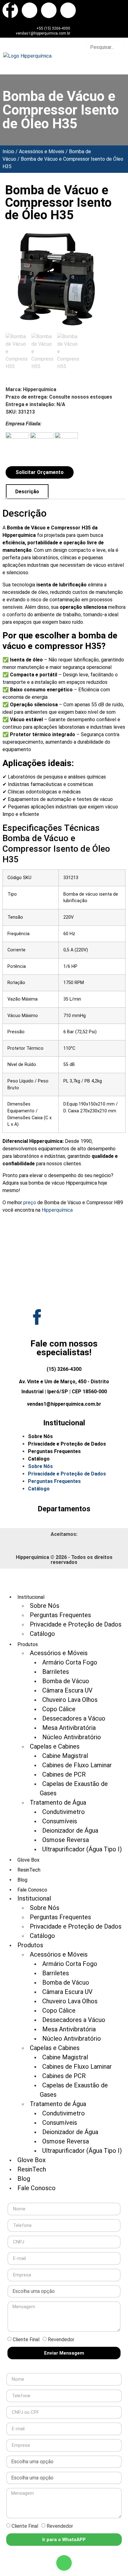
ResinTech (29, 1870)
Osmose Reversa (66, 1840)
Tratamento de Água (58, 1802)
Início (8, 152)
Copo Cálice (59, 1709)
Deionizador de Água (70, 1830)
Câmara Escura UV (67, 1690)
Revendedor (61, 2339)
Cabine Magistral (65, 1756)
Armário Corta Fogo (70, 1662)
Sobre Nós (40, 1436)
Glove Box (28, 1860)
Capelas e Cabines (55, 1746)
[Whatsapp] (64, 2563)
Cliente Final (26, 2339)
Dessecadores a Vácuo (74, 1718)
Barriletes (56, 1672)
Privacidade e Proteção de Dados (67, 1444)
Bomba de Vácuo (66, 1681)
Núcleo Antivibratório (72, 1737)
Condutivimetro (64, 1812)
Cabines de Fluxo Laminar (77, 1765)
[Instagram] (49, 10)
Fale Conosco (37, 2188)
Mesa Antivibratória (69, 1728)
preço (30, 1203)
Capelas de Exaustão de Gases (74, 1788)
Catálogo (39, 1459)
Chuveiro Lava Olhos (70, 1700)
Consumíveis (60, 1821)
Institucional (34, 1898)
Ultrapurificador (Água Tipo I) (82, 1849)
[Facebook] (10, 10)
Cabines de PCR (64, 1774)
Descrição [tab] (27, 492)
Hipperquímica (57, 1210)
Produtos (30, 1945)
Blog (22, 1880)
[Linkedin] (68, 10)
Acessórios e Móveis (42, 152)
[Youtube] (30, 10)
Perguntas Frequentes (54, 1451)
